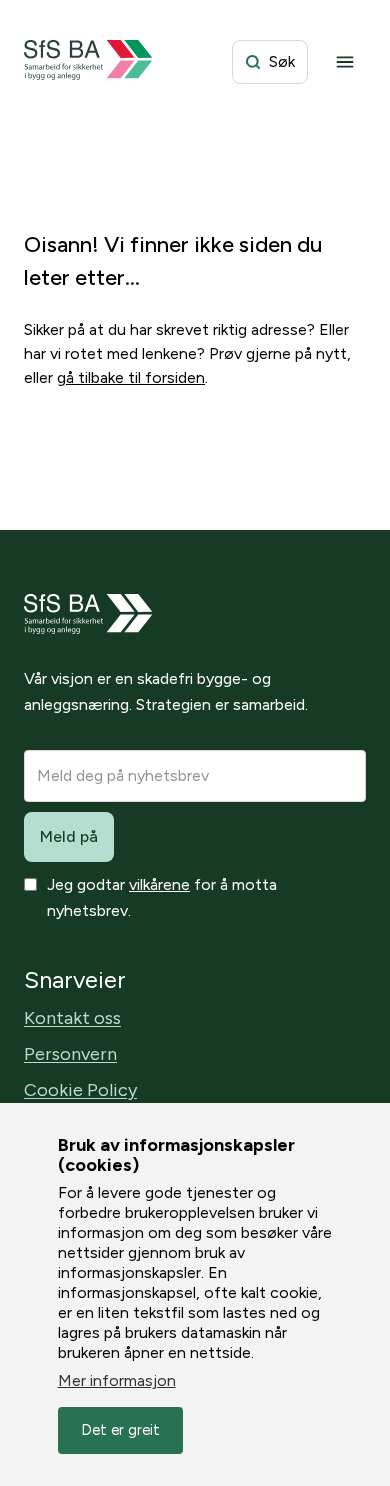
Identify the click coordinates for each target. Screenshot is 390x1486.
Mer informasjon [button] (117, 1380)
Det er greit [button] (120, 1430)
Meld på (69, 836)
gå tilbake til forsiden (131, 377)
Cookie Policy (80, 1090)
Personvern (70, 1054)
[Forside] (88, 62)
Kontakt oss (72, 1018)
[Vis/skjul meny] (345, 62)
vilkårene (159, 884)
